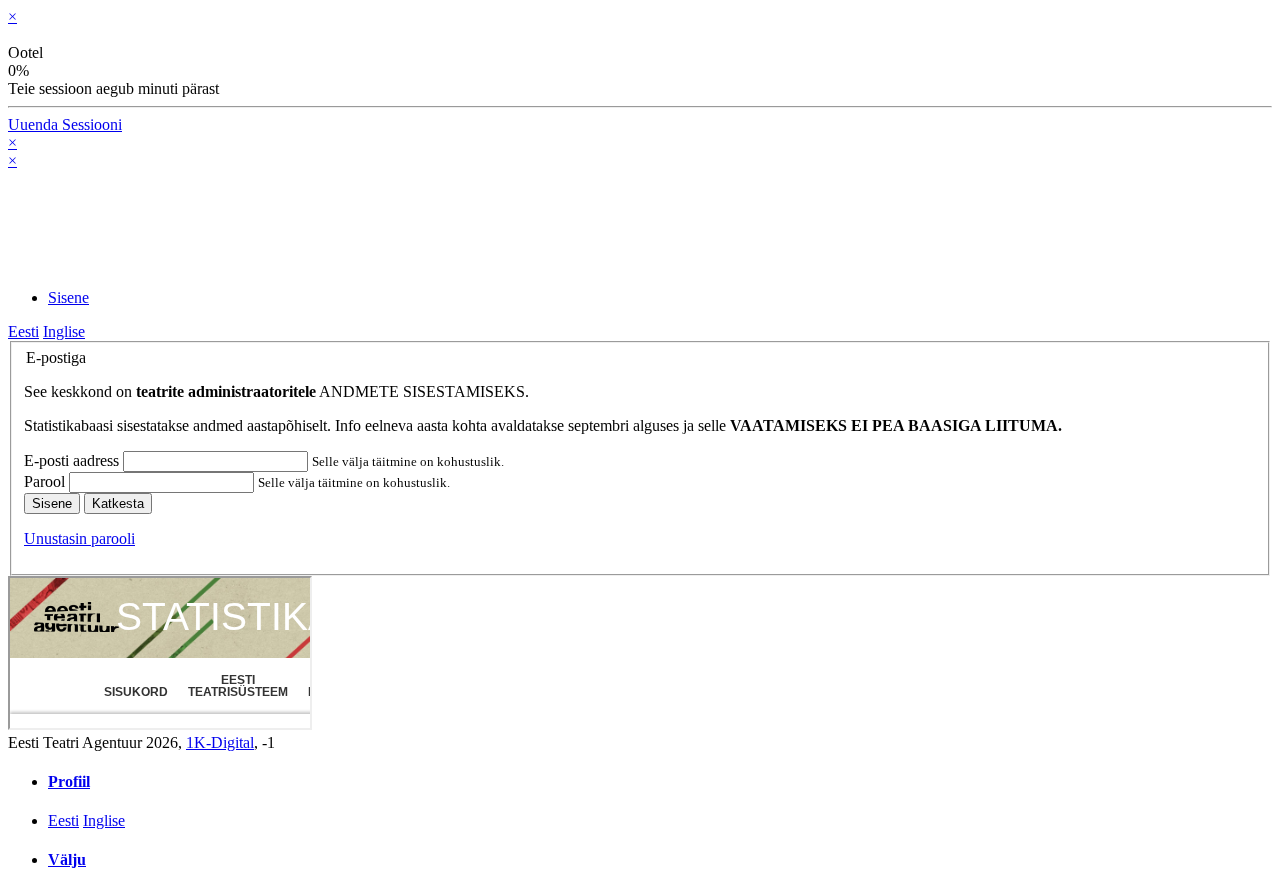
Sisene (52, 503)
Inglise (64, 331)
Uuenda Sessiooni (65, 124)
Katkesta (118, 503)
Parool (46, 481)
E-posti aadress (73, 460)
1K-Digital (220, 742)
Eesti (23, 331)
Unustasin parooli (79, 538)
